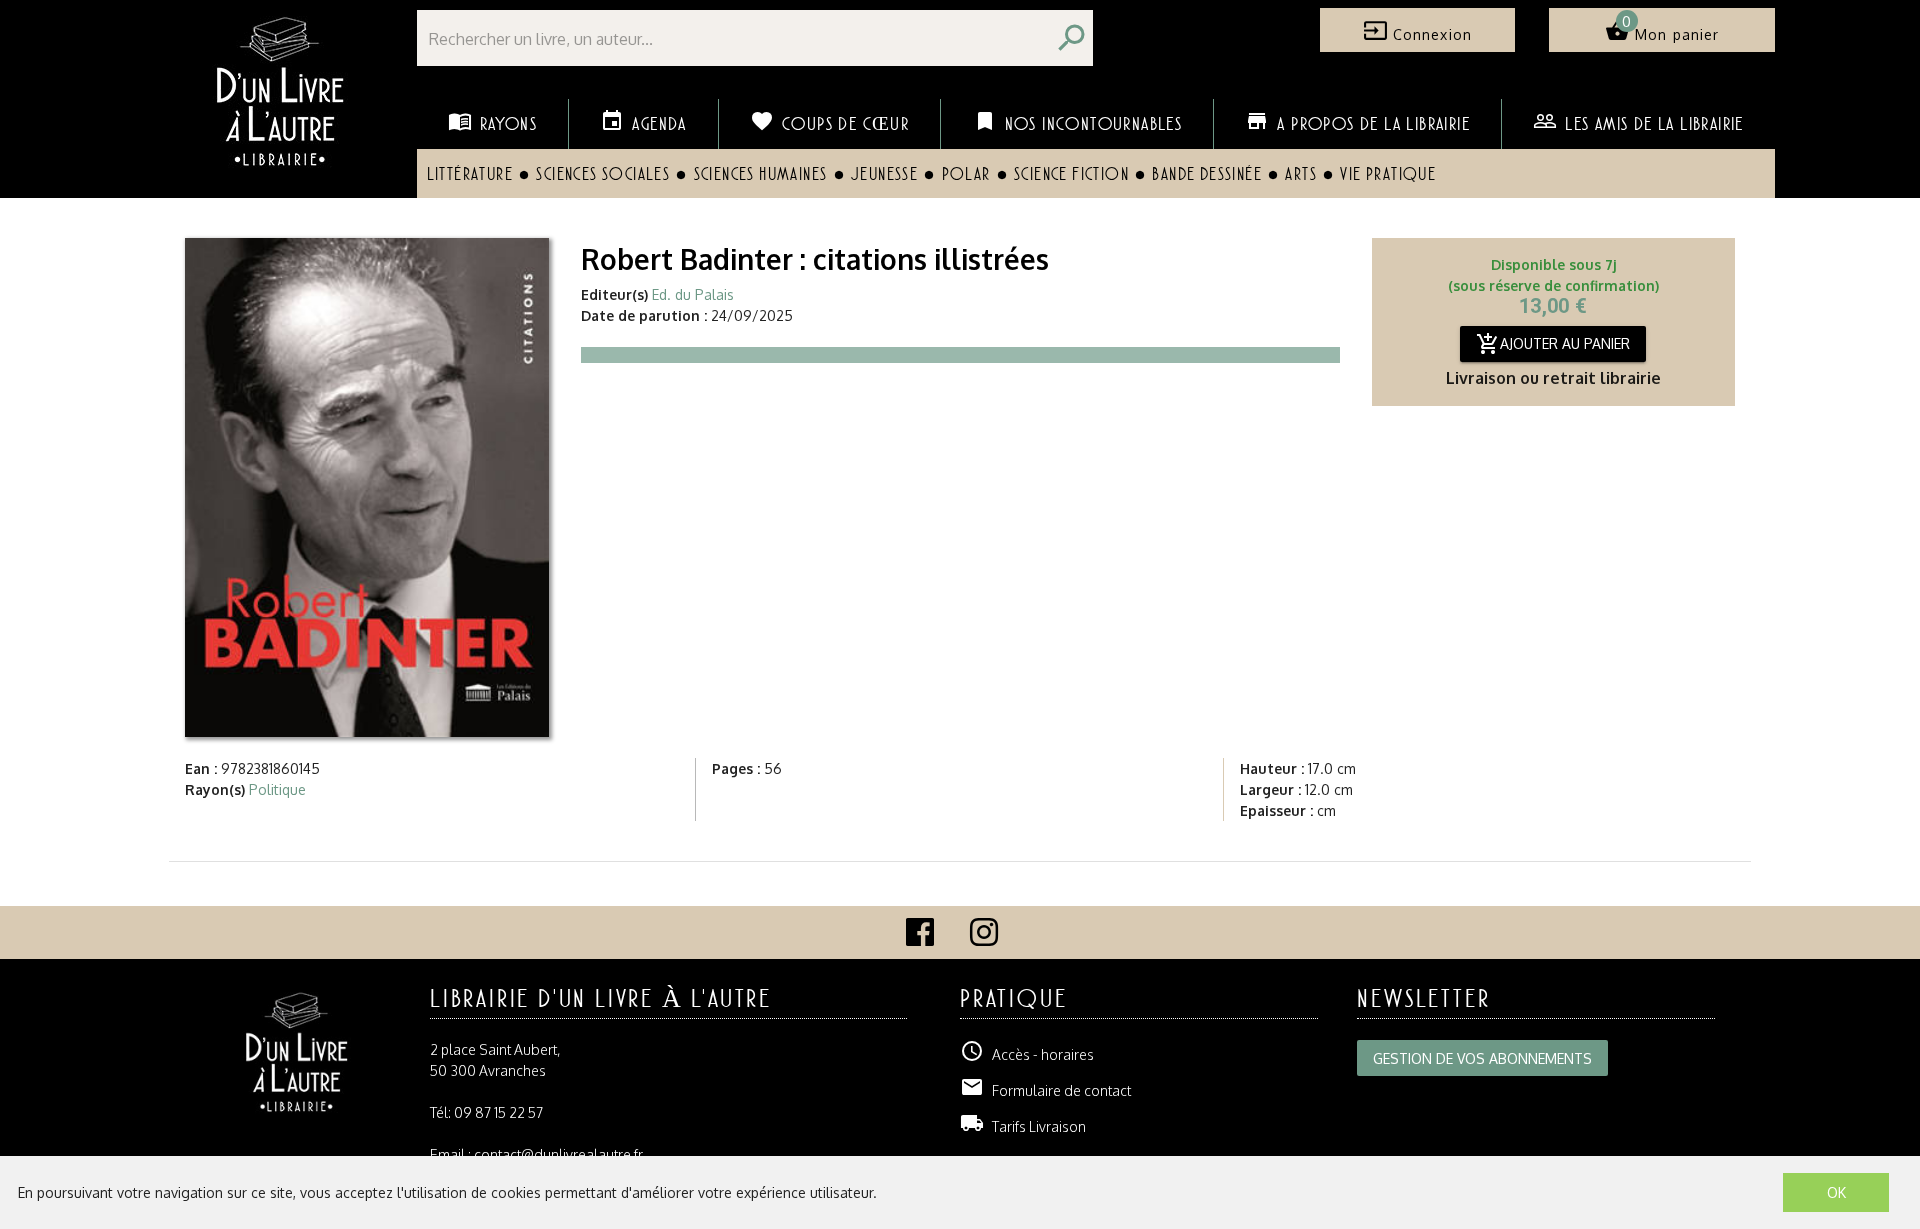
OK (1836, 1192)
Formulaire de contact (1045, 1090)
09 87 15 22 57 (498, 1112)
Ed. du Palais (693, 294)
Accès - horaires (1027, 1054)
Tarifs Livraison (1023, 1126)
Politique (277, 789)
